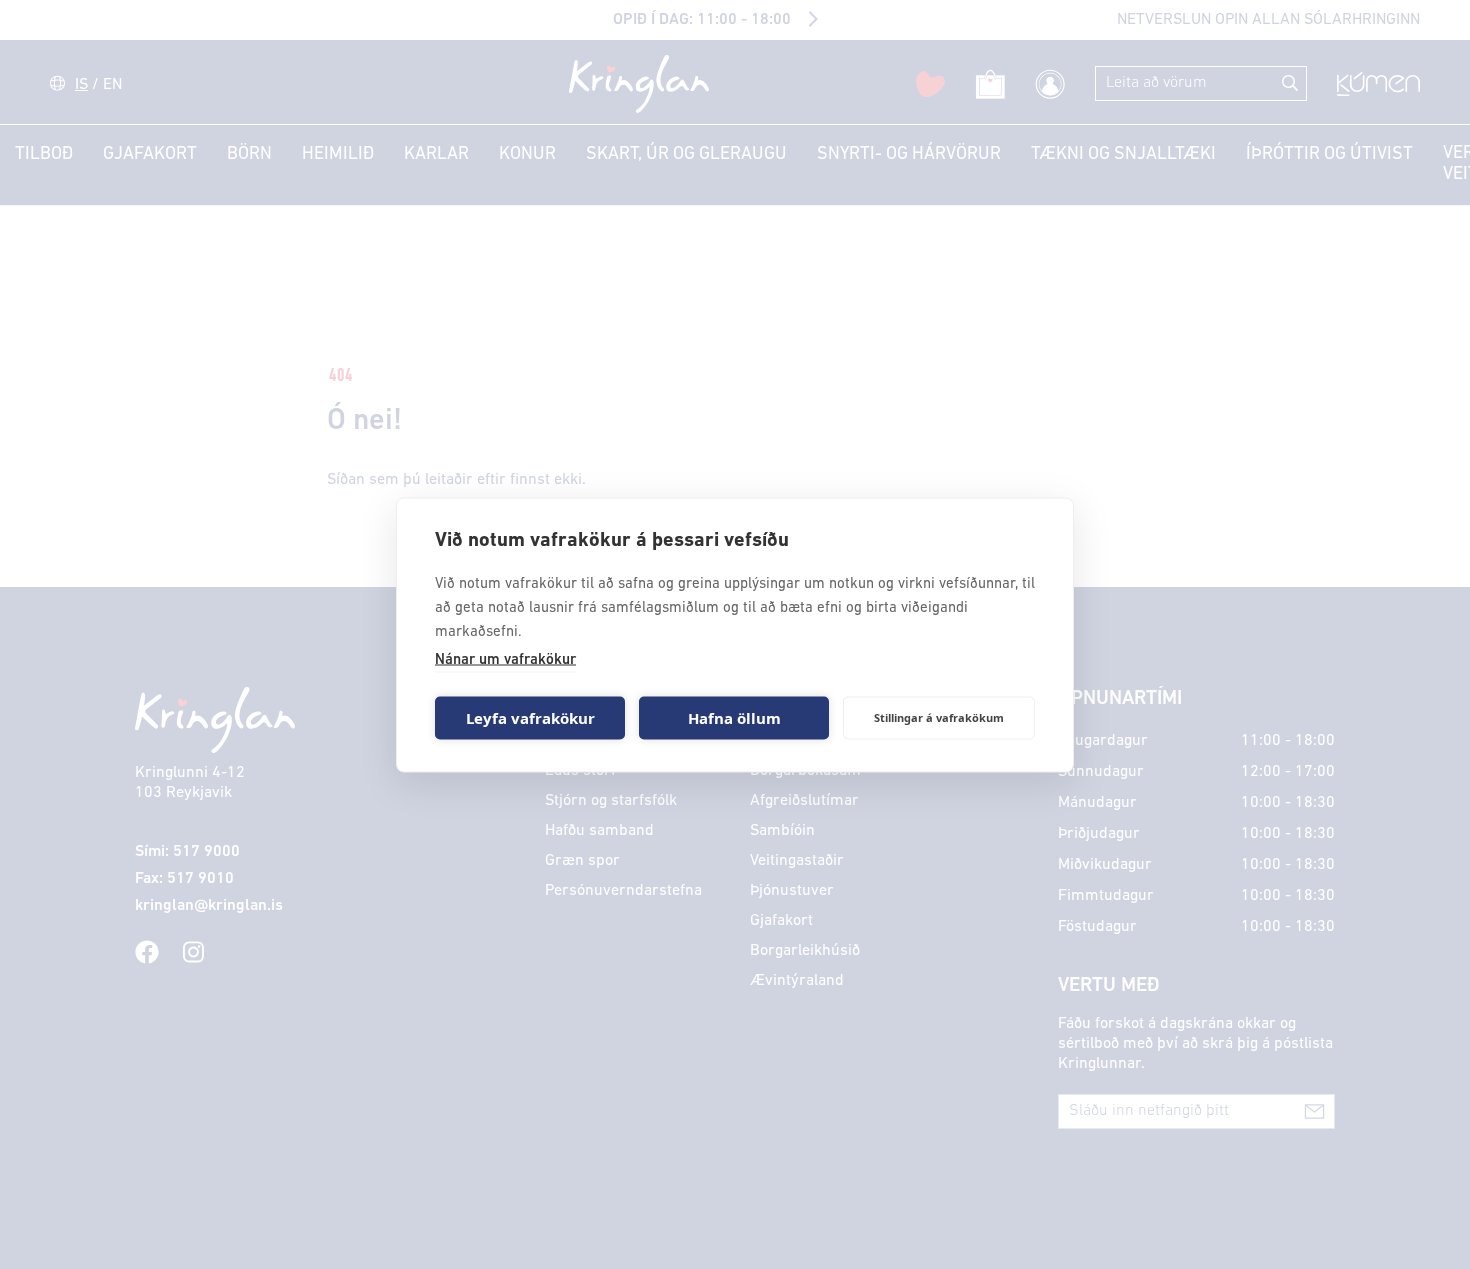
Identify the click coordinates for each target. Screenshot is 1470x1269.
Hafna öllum (734, 718)
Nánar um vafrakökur (505, 659)
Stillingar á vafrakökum (939, 717)
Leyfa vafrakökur (530, 718)
